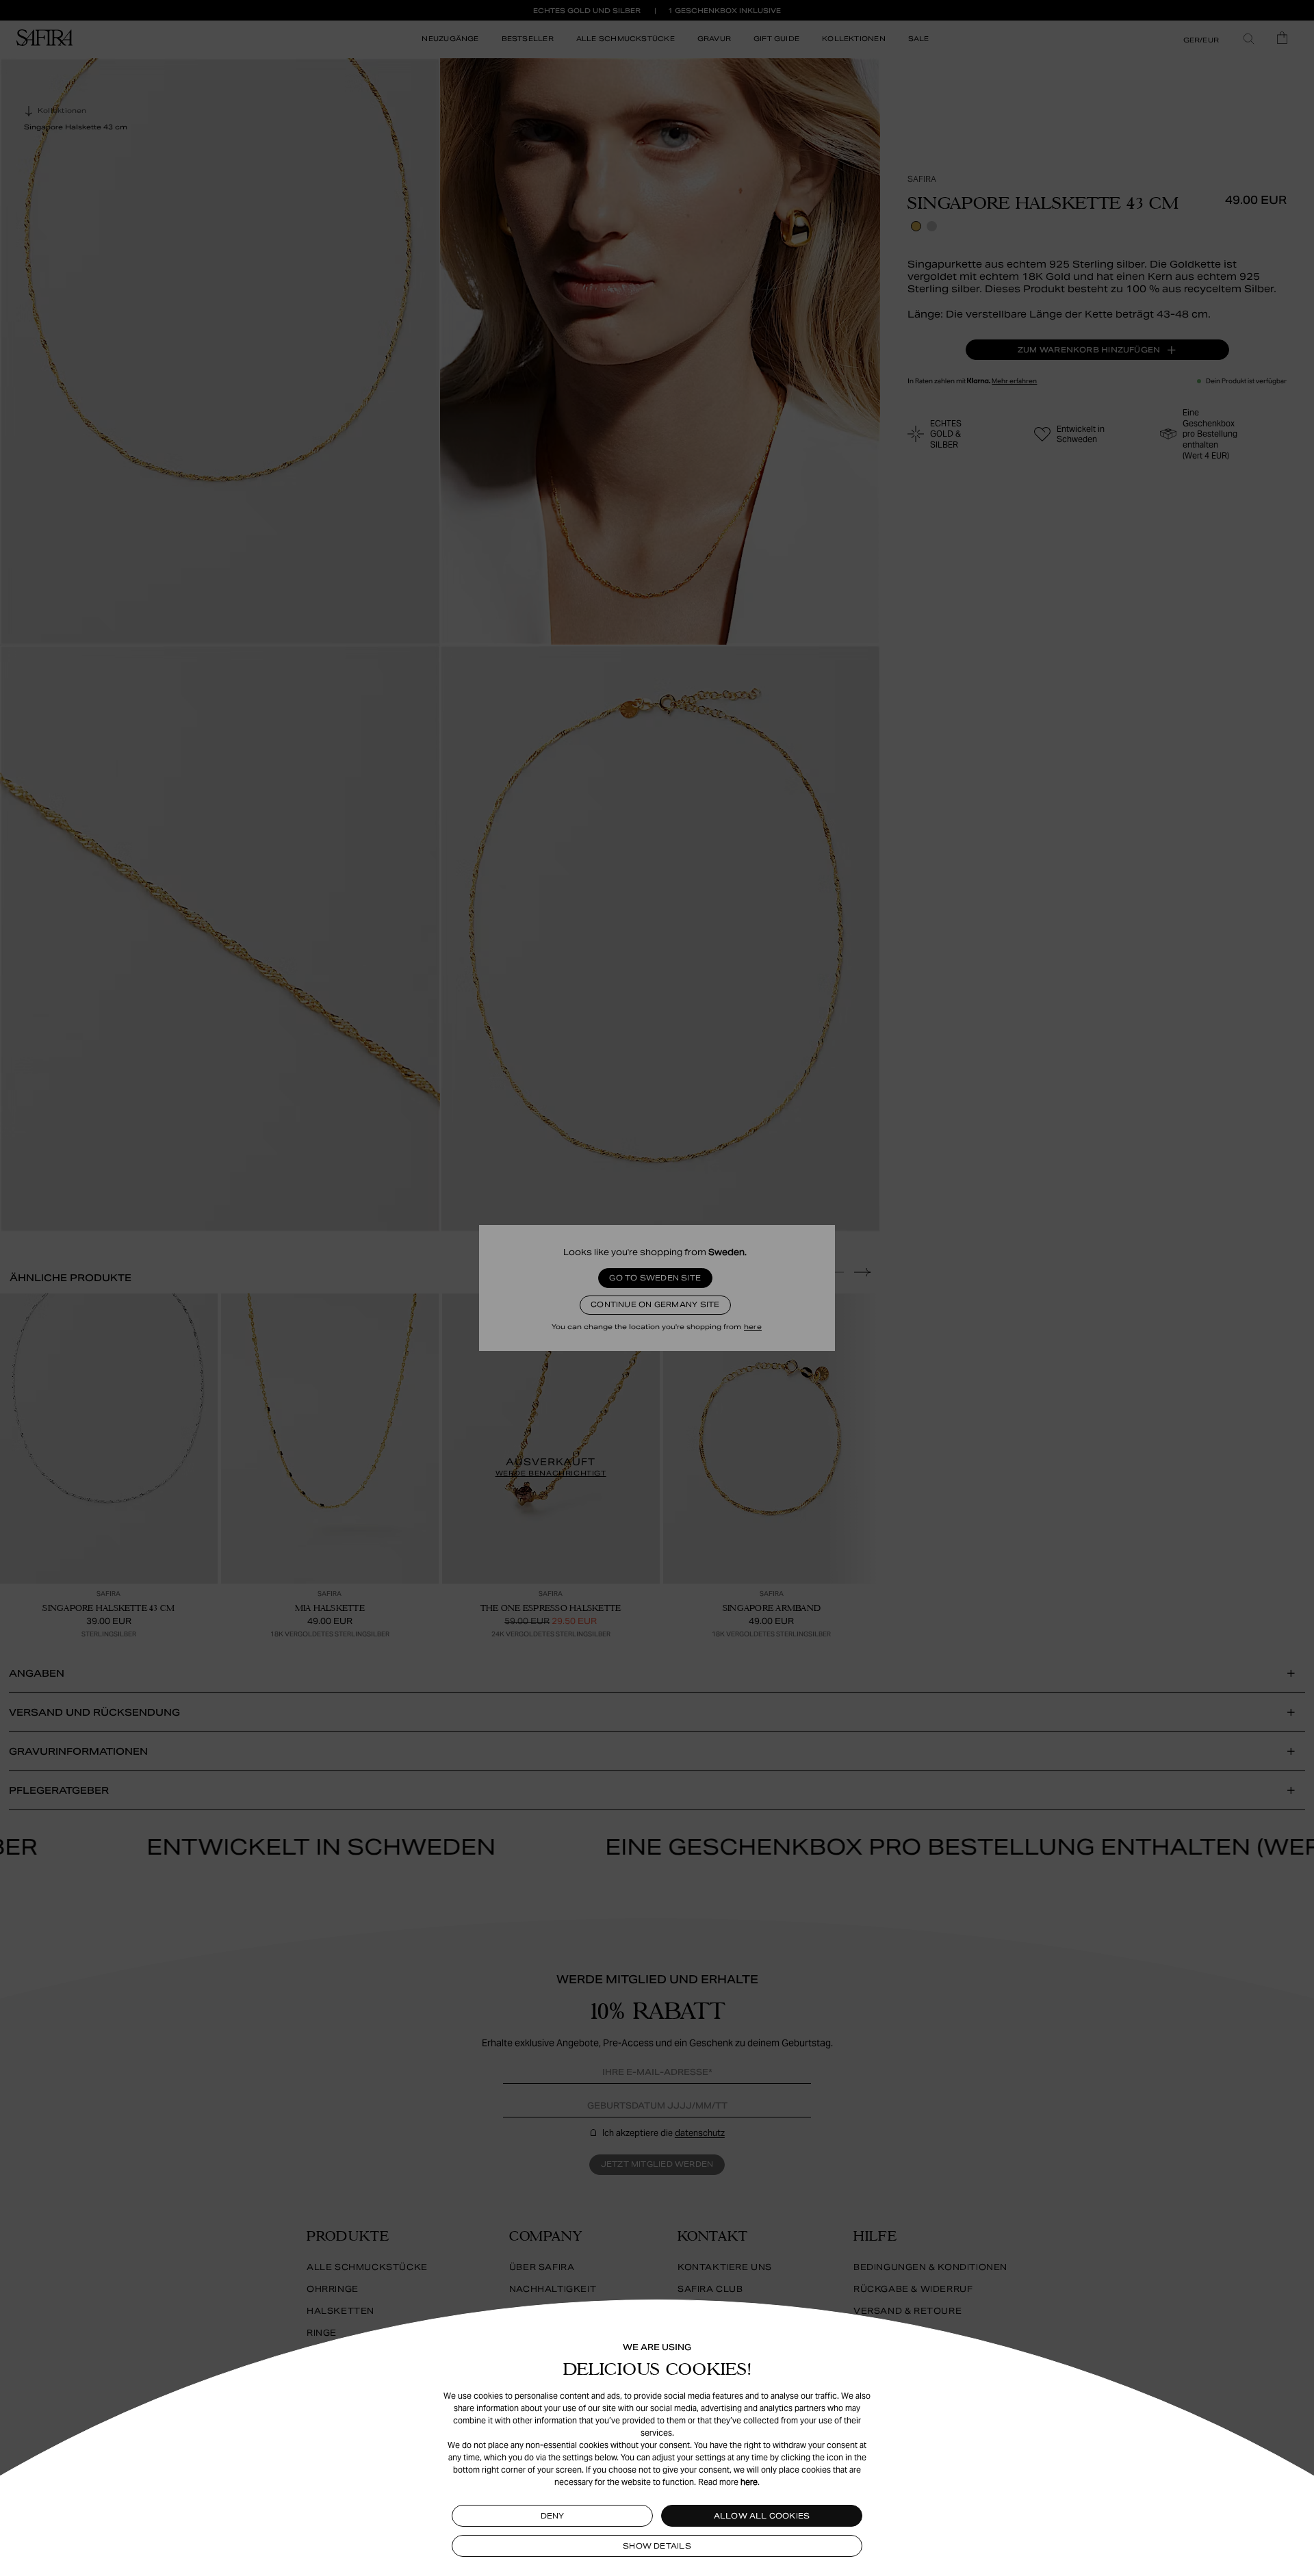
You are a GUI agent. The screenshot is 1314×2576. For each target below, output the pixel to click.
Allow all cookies (762, 2516)
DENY (553, 2516)
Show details (657, 2546)
